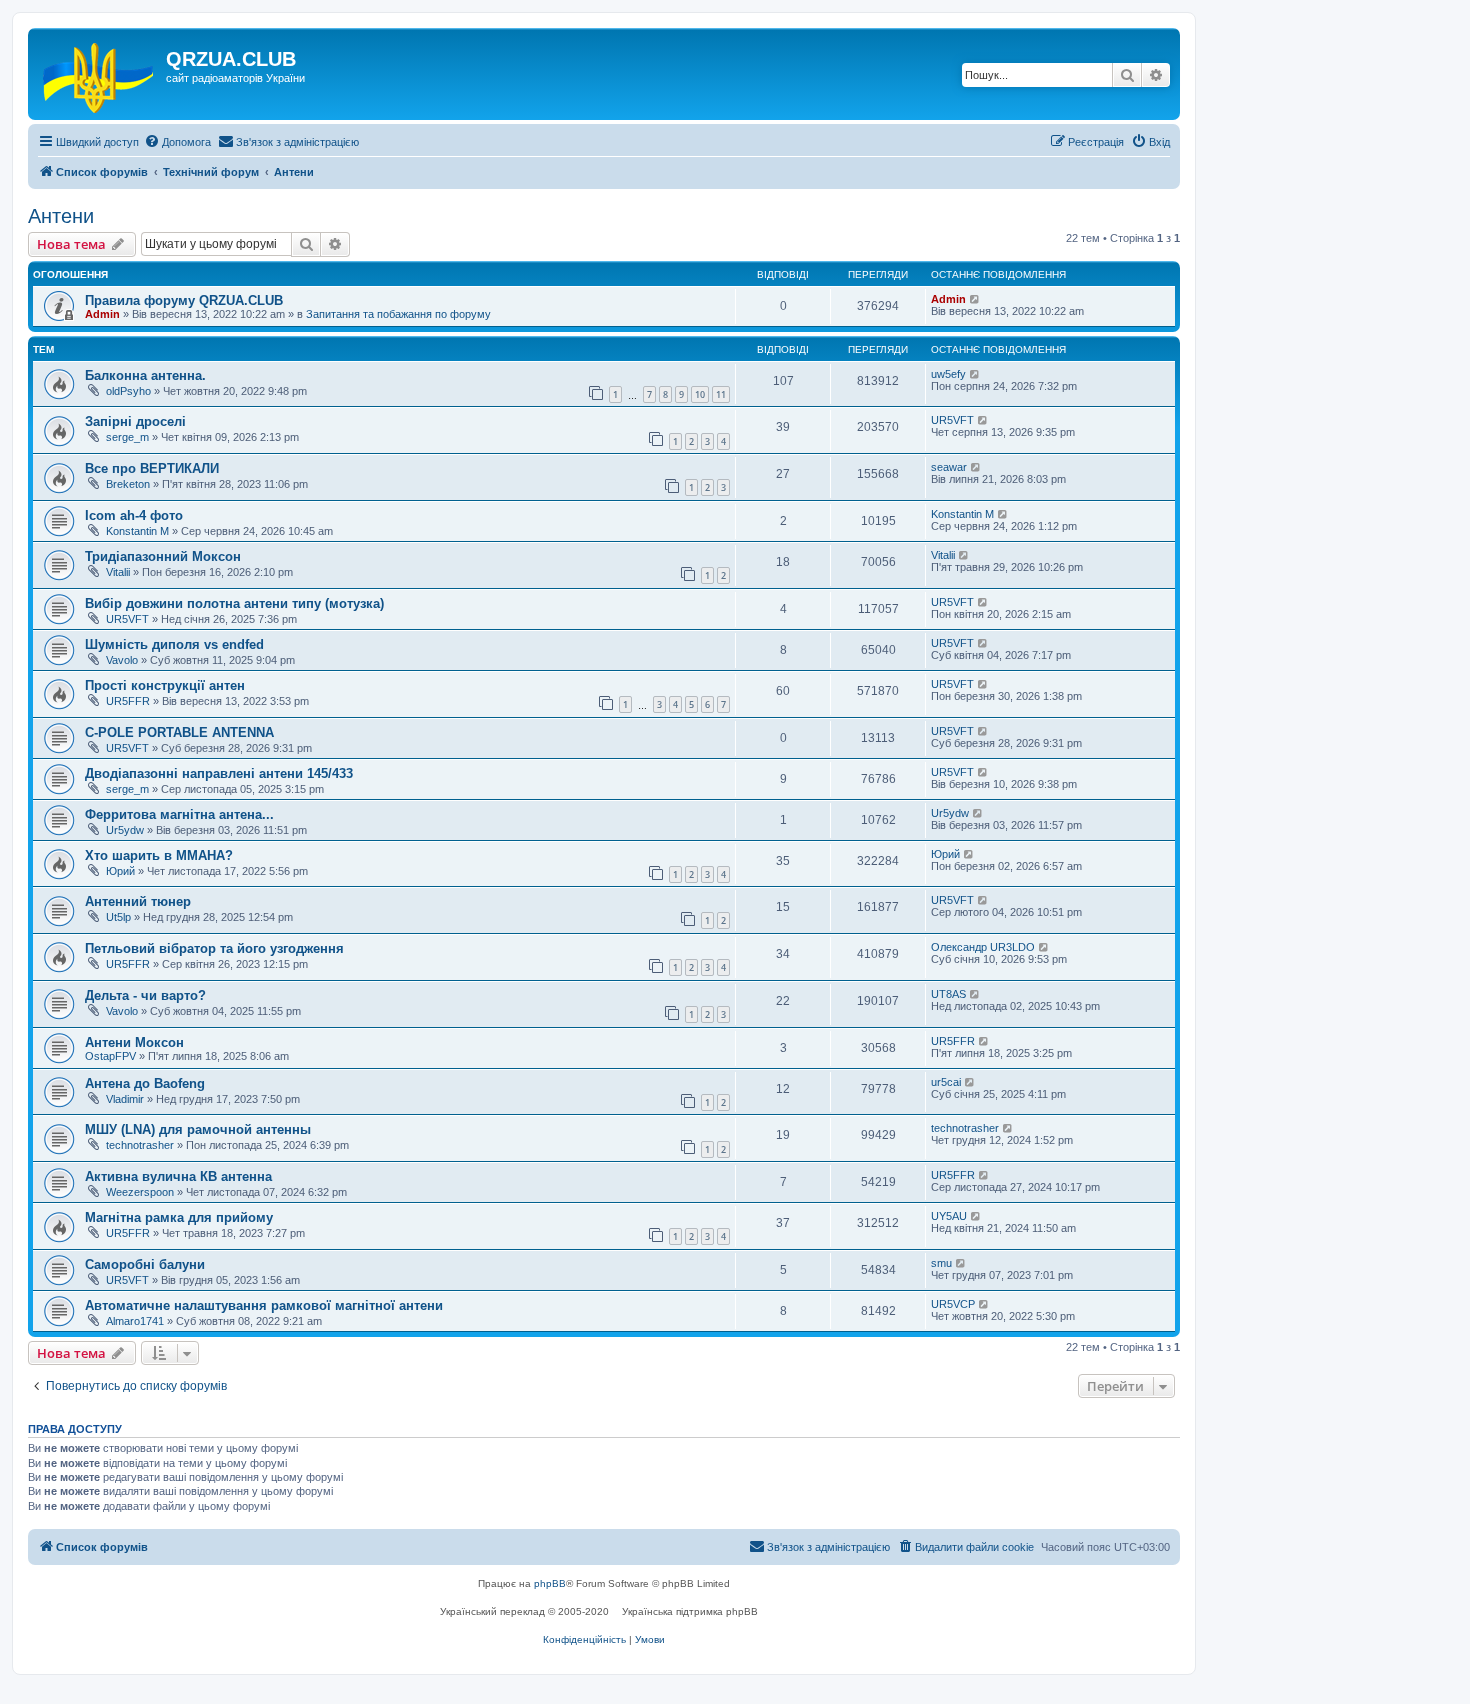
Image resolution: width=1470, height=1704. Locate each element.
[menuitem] (177, 142)
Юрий (120, 871)
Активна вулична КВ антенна (178, 1176)
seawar (949, 467)
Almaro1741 (135, 1321)
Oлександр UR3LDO (983, 947)
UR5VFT (952, 420)
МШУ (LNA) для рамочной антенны (198, 1129)
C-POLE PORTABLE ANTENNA (179, 732)
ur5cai (946, 1082)
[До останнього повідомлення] (975, 299)
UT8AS (948, 994)
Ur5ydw (125, 830)
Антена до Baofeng (145, 1083)
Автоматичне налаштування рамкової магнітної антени (264, 1305)
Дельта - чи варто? (145, 995)
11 (721, 394)
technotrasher (140, 1145)
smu (941, 1263)
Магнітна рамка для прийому (179, 1217)
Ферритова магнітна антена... (179, 814)
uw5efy (948, 374)
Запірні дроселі (135, 421)
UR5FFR (128, 701)
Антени (61, 216)
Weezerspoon (140, 1192)
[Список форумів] (99, 74)
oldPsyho (128, 391)
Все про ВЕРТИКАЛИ (152, 468)
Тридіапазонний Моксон (163, 556)
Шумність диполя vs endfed (174, 644)
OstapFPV (110, 1056)
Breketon (128, 484)
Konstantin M (137, 531)
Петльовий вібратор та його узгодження (214, 948)
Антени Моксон (134, 1042)
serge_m (127, 437)
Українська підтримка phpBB (690, 1611)
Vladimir (125, 1099)
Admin (102, 314)
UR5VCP (953, 1304)
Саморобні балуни (145, 1264)
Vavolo (122, 660)
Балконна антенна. (145, 375)
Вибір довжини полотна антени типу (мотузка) (234, 603)
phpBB (550, 1583)
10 (700, 394)
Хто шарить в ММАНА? (159, 855)
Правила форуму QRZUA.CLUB (184, 300)
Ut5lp (118, 917)
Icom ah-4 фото (134, 515)
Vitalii (118, 572)
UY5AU (949, 1216)
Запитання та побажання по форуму (398, 314)
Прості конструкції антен (165, 685)
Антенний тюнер (138, 901)
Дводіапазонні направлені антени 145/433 (219, 773)
